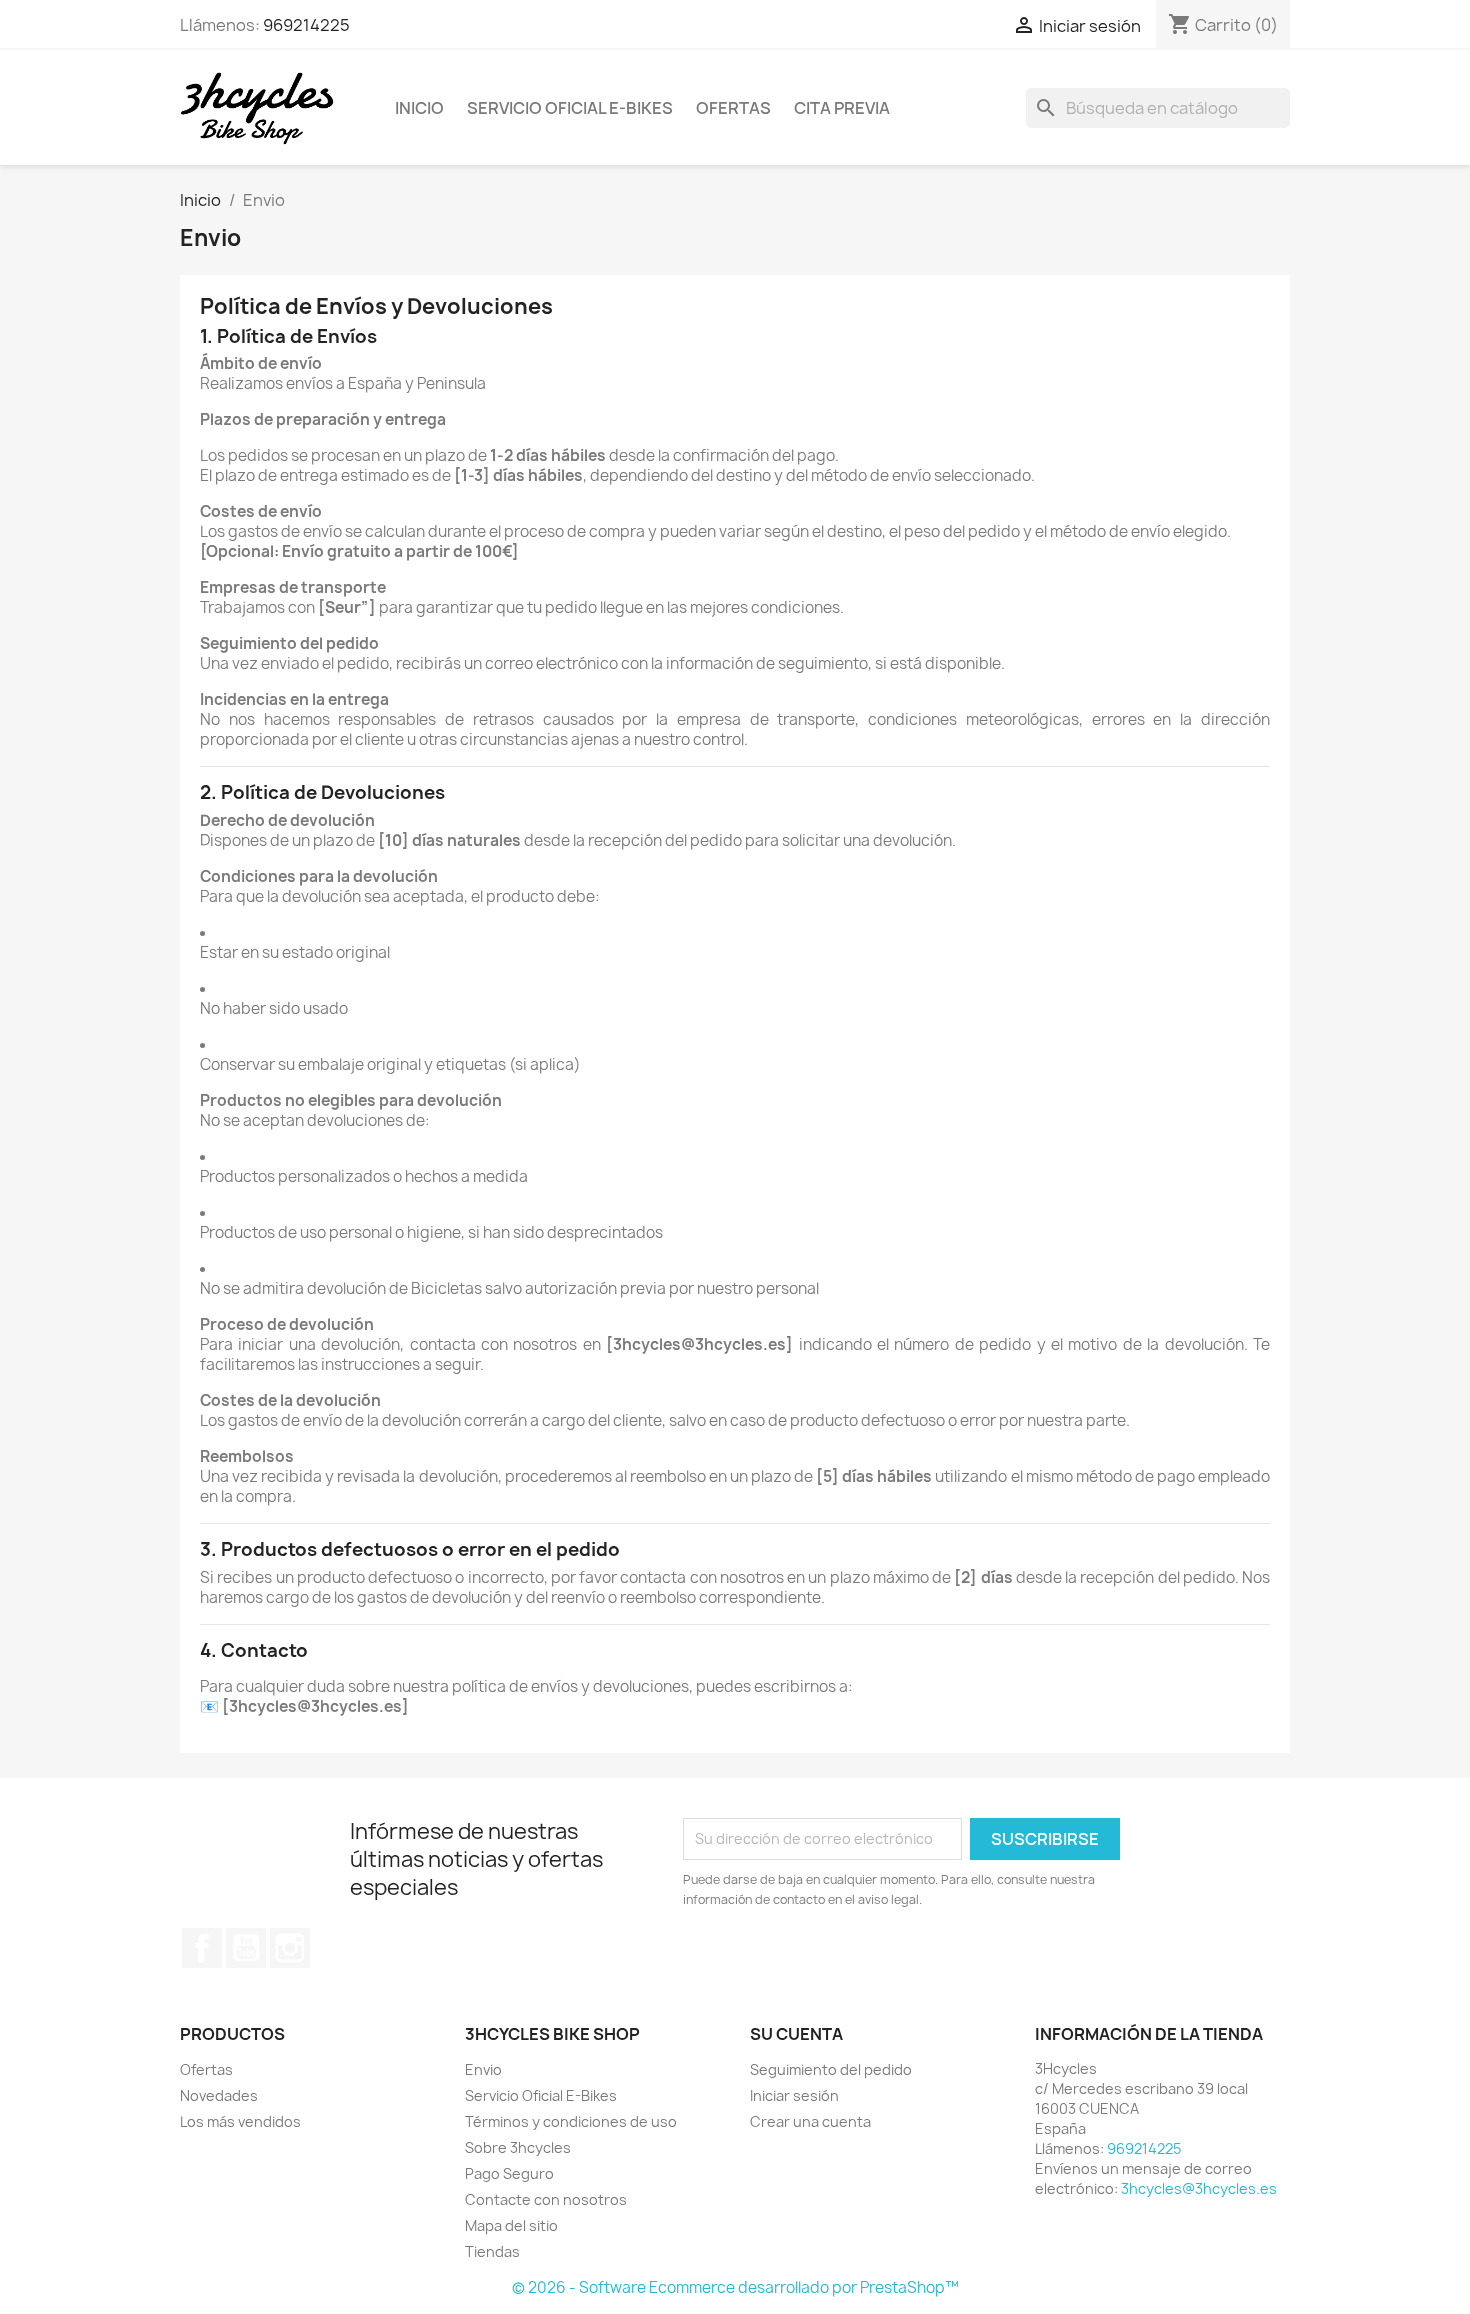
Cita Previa (842, 108)
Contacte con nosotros (546, 2199)
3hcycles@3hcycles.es (1199, 2188)
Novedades (219, 2095)
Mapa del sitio (511, 2225)
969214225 (306, 25)
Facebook (202, 1948)
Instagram (290, 1948)
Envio (483, 2069)
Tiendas (492, 2251)
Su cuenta (796, 2034)
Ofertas (733, 108)
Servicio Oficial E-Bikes (570, 108)
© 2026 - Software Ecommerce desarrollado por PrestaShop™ (735, 2287)
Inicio (419, 108)
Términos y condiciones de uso (571, 2121)
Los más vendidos (240, 2121)
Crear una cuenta (810, 2121)
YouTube (246, 1948)
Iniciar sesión (794, 2095)
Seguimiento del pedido (831, 2069)
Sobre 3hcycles (518, 2147)
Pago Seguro (509, 2173)
